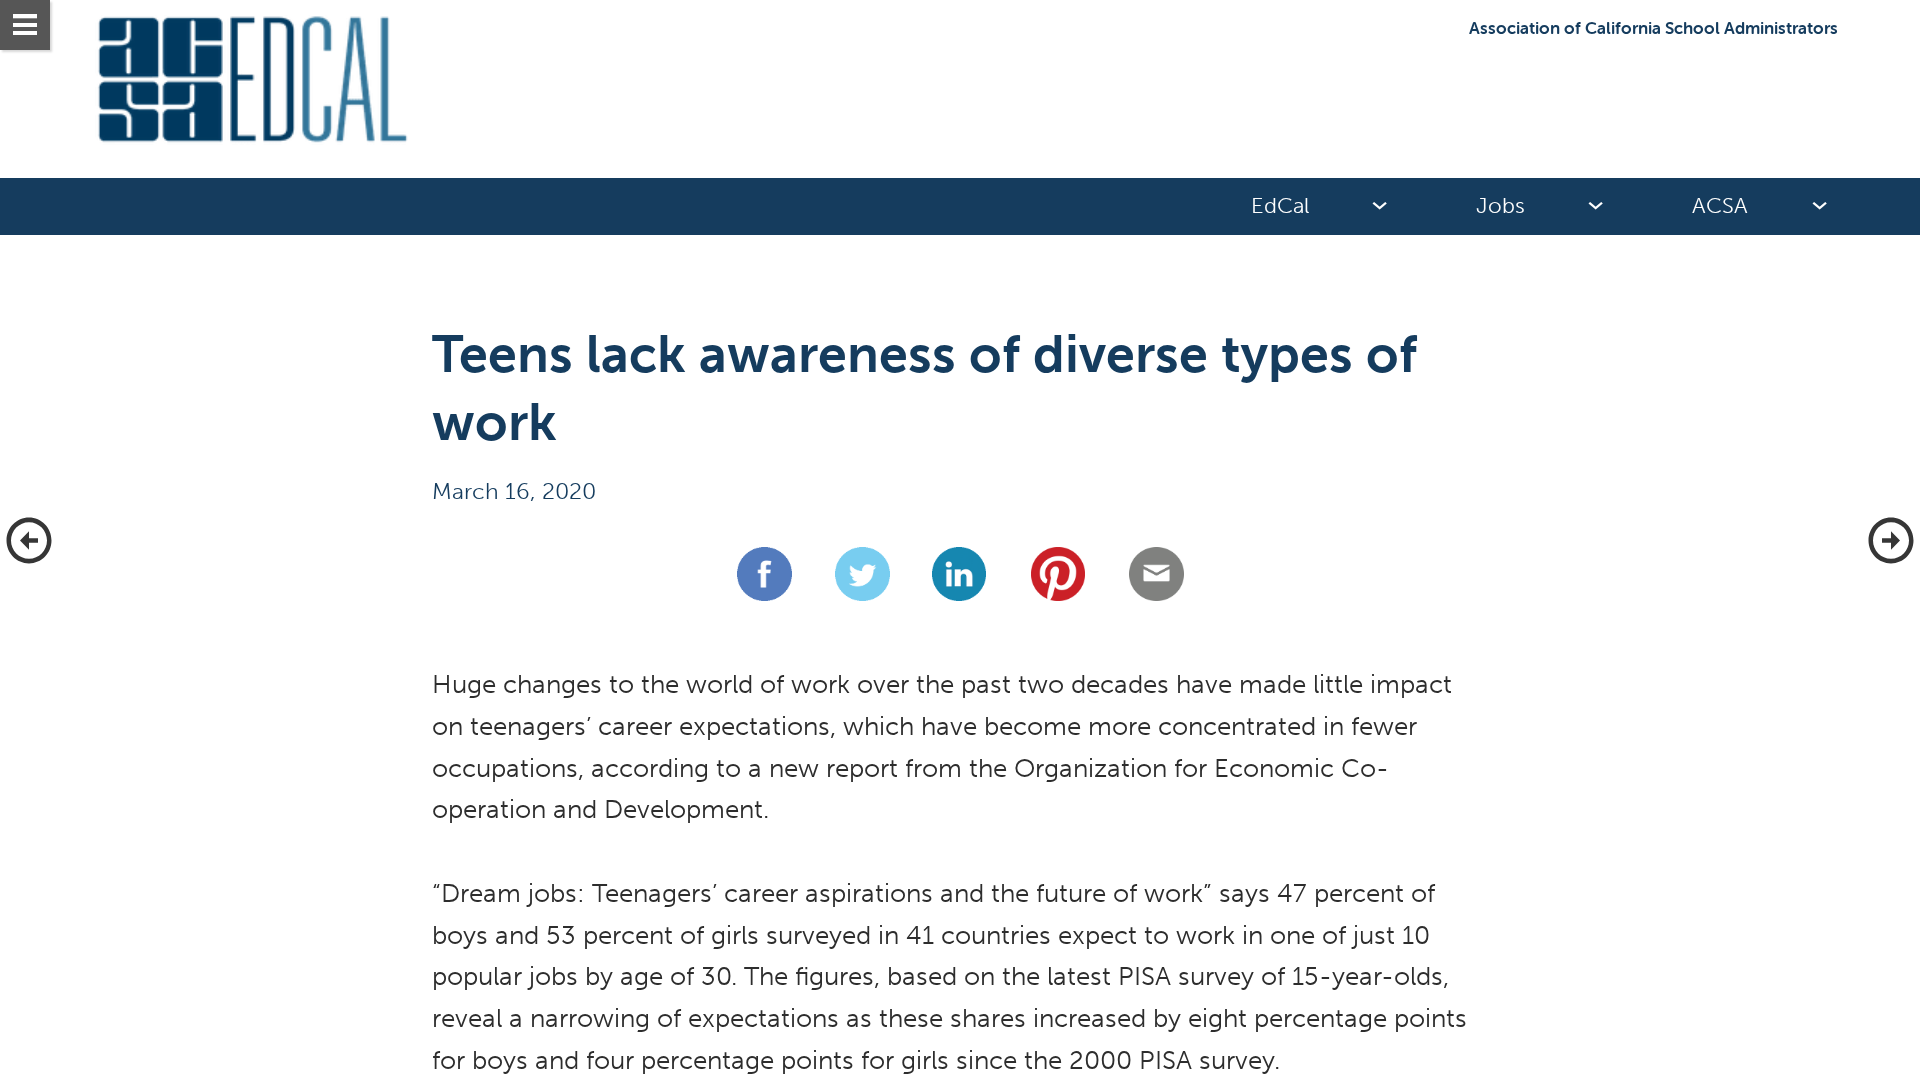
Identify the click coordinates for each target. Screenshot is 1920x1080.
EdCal (1280, 206)
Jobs (1500, 206)
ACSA (1720, 206)
